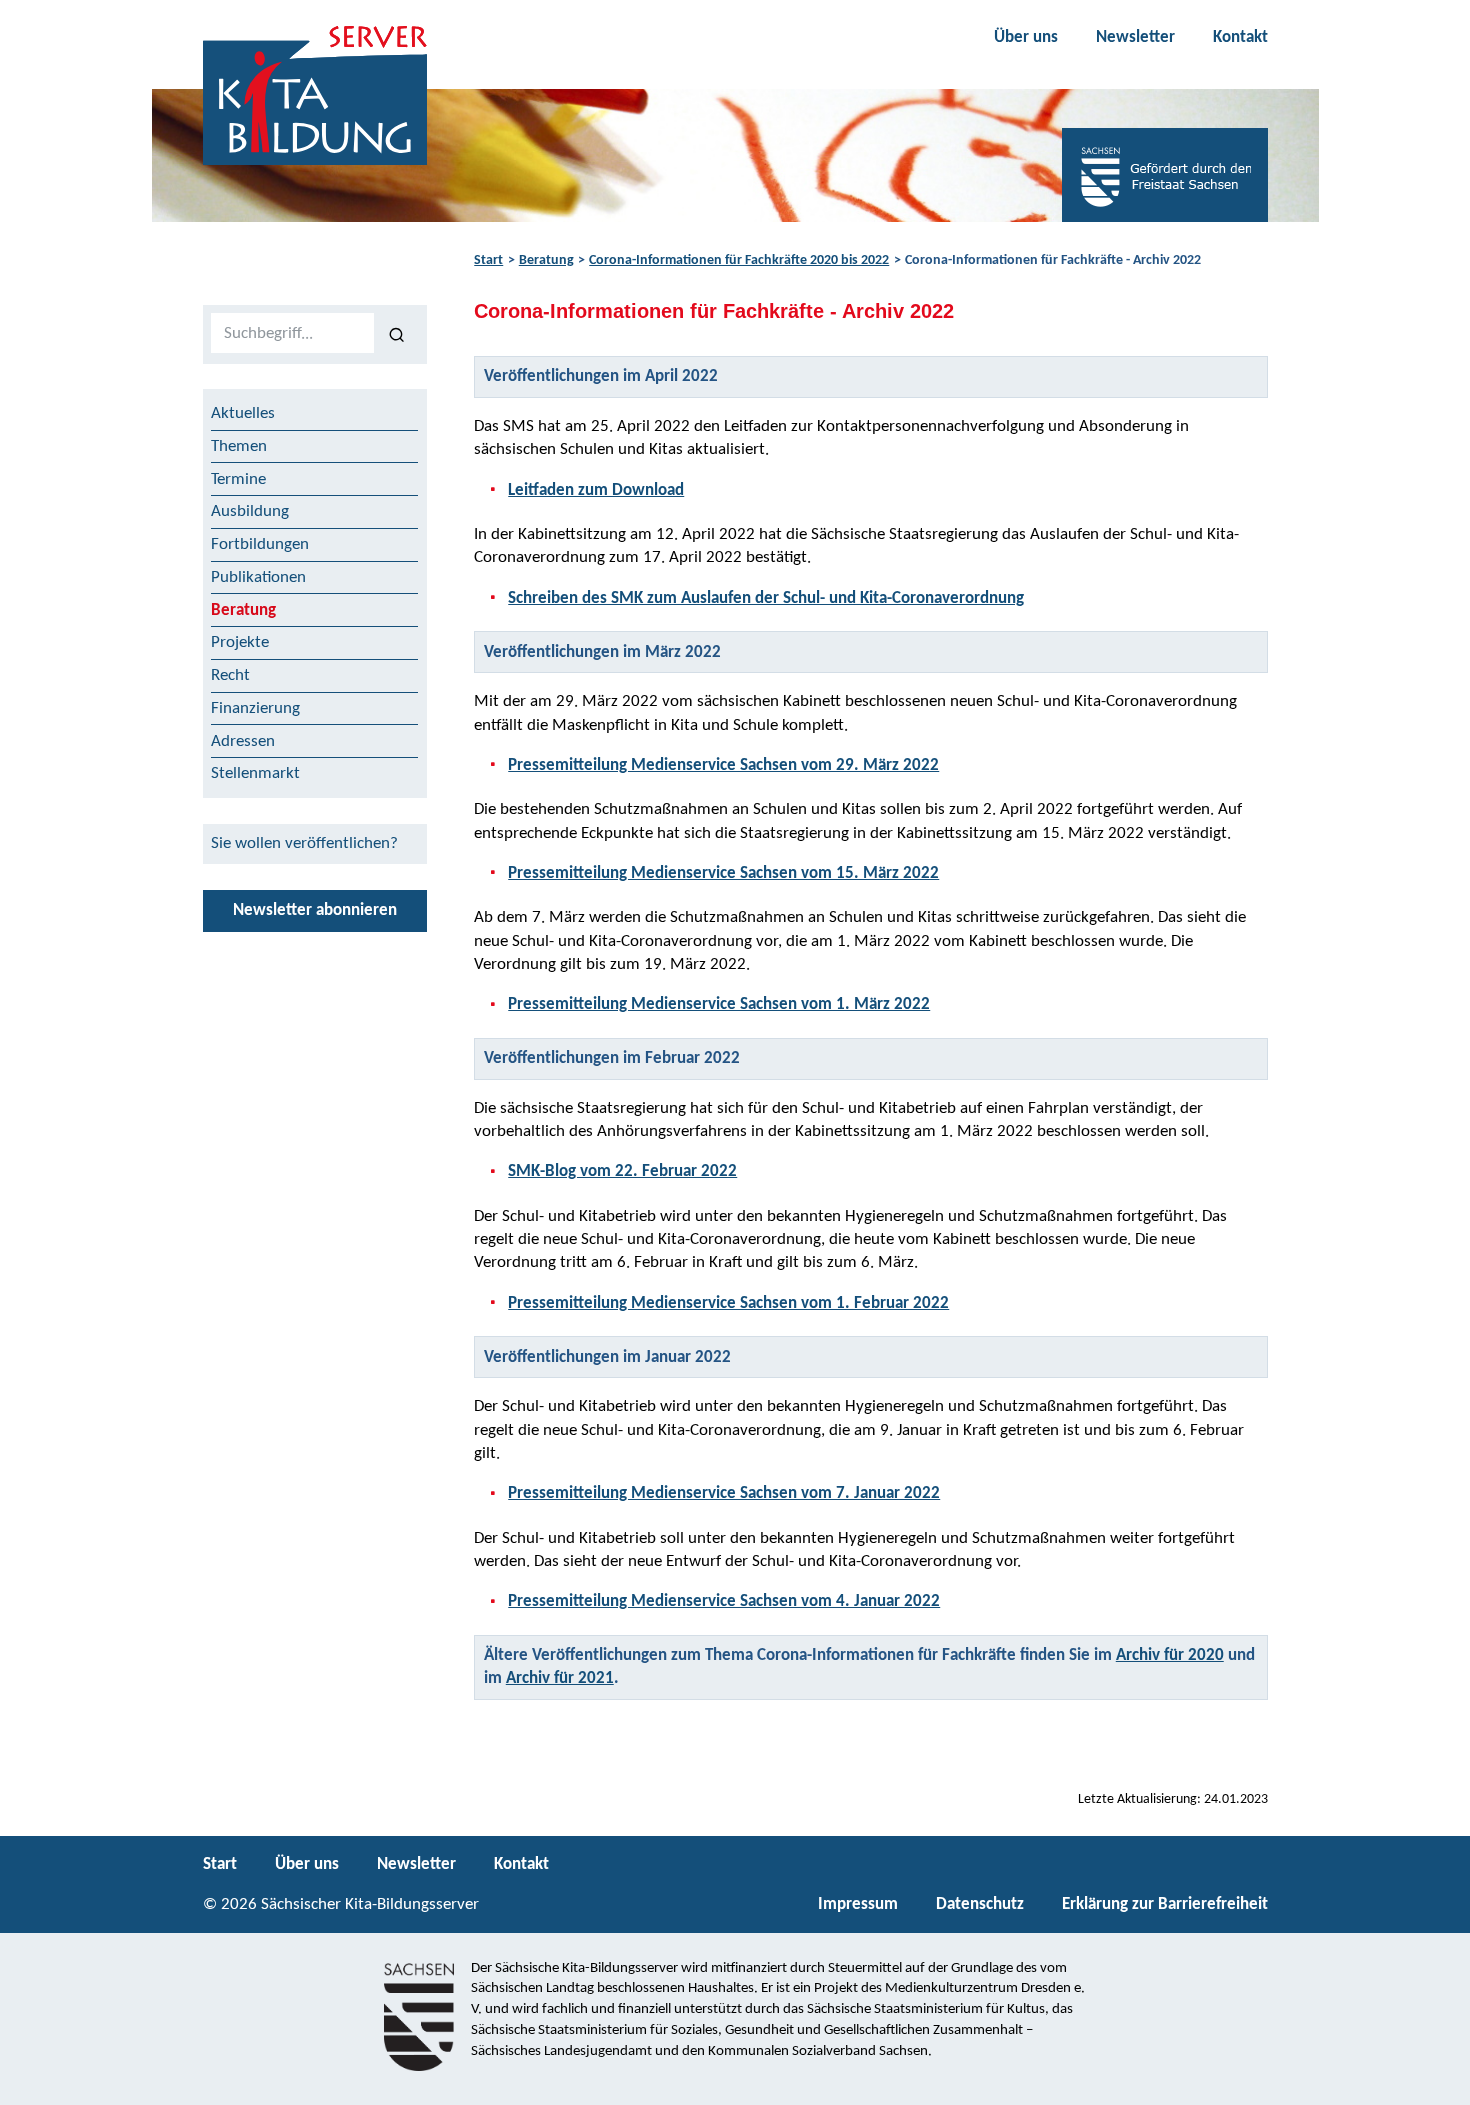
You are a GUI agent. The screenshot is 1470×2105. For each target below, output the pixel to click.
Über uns (1026, 37)
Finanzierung (255, 708)
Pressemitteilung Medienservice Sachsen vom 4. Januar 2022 (724, 1601)
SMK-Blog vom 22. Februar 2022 (622, 1171)
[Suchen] (396, 334)
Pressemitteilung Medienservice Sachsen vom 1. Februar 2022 (728, 1303)
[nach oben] (1437, 2081)
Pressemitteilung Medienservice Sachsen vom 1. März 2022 (719, 1004)
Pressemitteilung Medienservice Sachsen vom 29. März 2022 (723, 765)
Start (488, 260)
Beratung (546, 260)
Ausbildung (250, 511)
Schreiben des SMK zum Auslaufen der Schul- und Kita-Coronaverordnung (766, 598)
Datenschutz (980, 1904)
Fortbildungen (260, 544)
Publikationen (258, 577)
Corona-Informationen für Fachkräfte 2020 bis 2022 (739, 260)
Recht (230, 675)
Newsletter (1135, 37)
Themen (239, 446)
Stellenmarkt (255, 773)
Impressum (858, 1904)
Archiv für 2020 (1170, 1655)
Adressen (243, 741)
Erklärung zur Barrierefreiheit (1165, 1904)
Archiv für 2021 (560, 1678)
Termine (238, 479)
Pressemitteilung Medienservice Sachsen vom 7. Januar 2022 (724, 1493)
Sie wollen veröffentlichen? (304, 843)
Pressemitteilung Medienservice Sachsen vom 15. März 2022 (723, 873)
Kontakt (1240, 37)
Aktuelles (243, 413)
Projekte (240, 642)
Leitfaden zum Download (596, 490)
